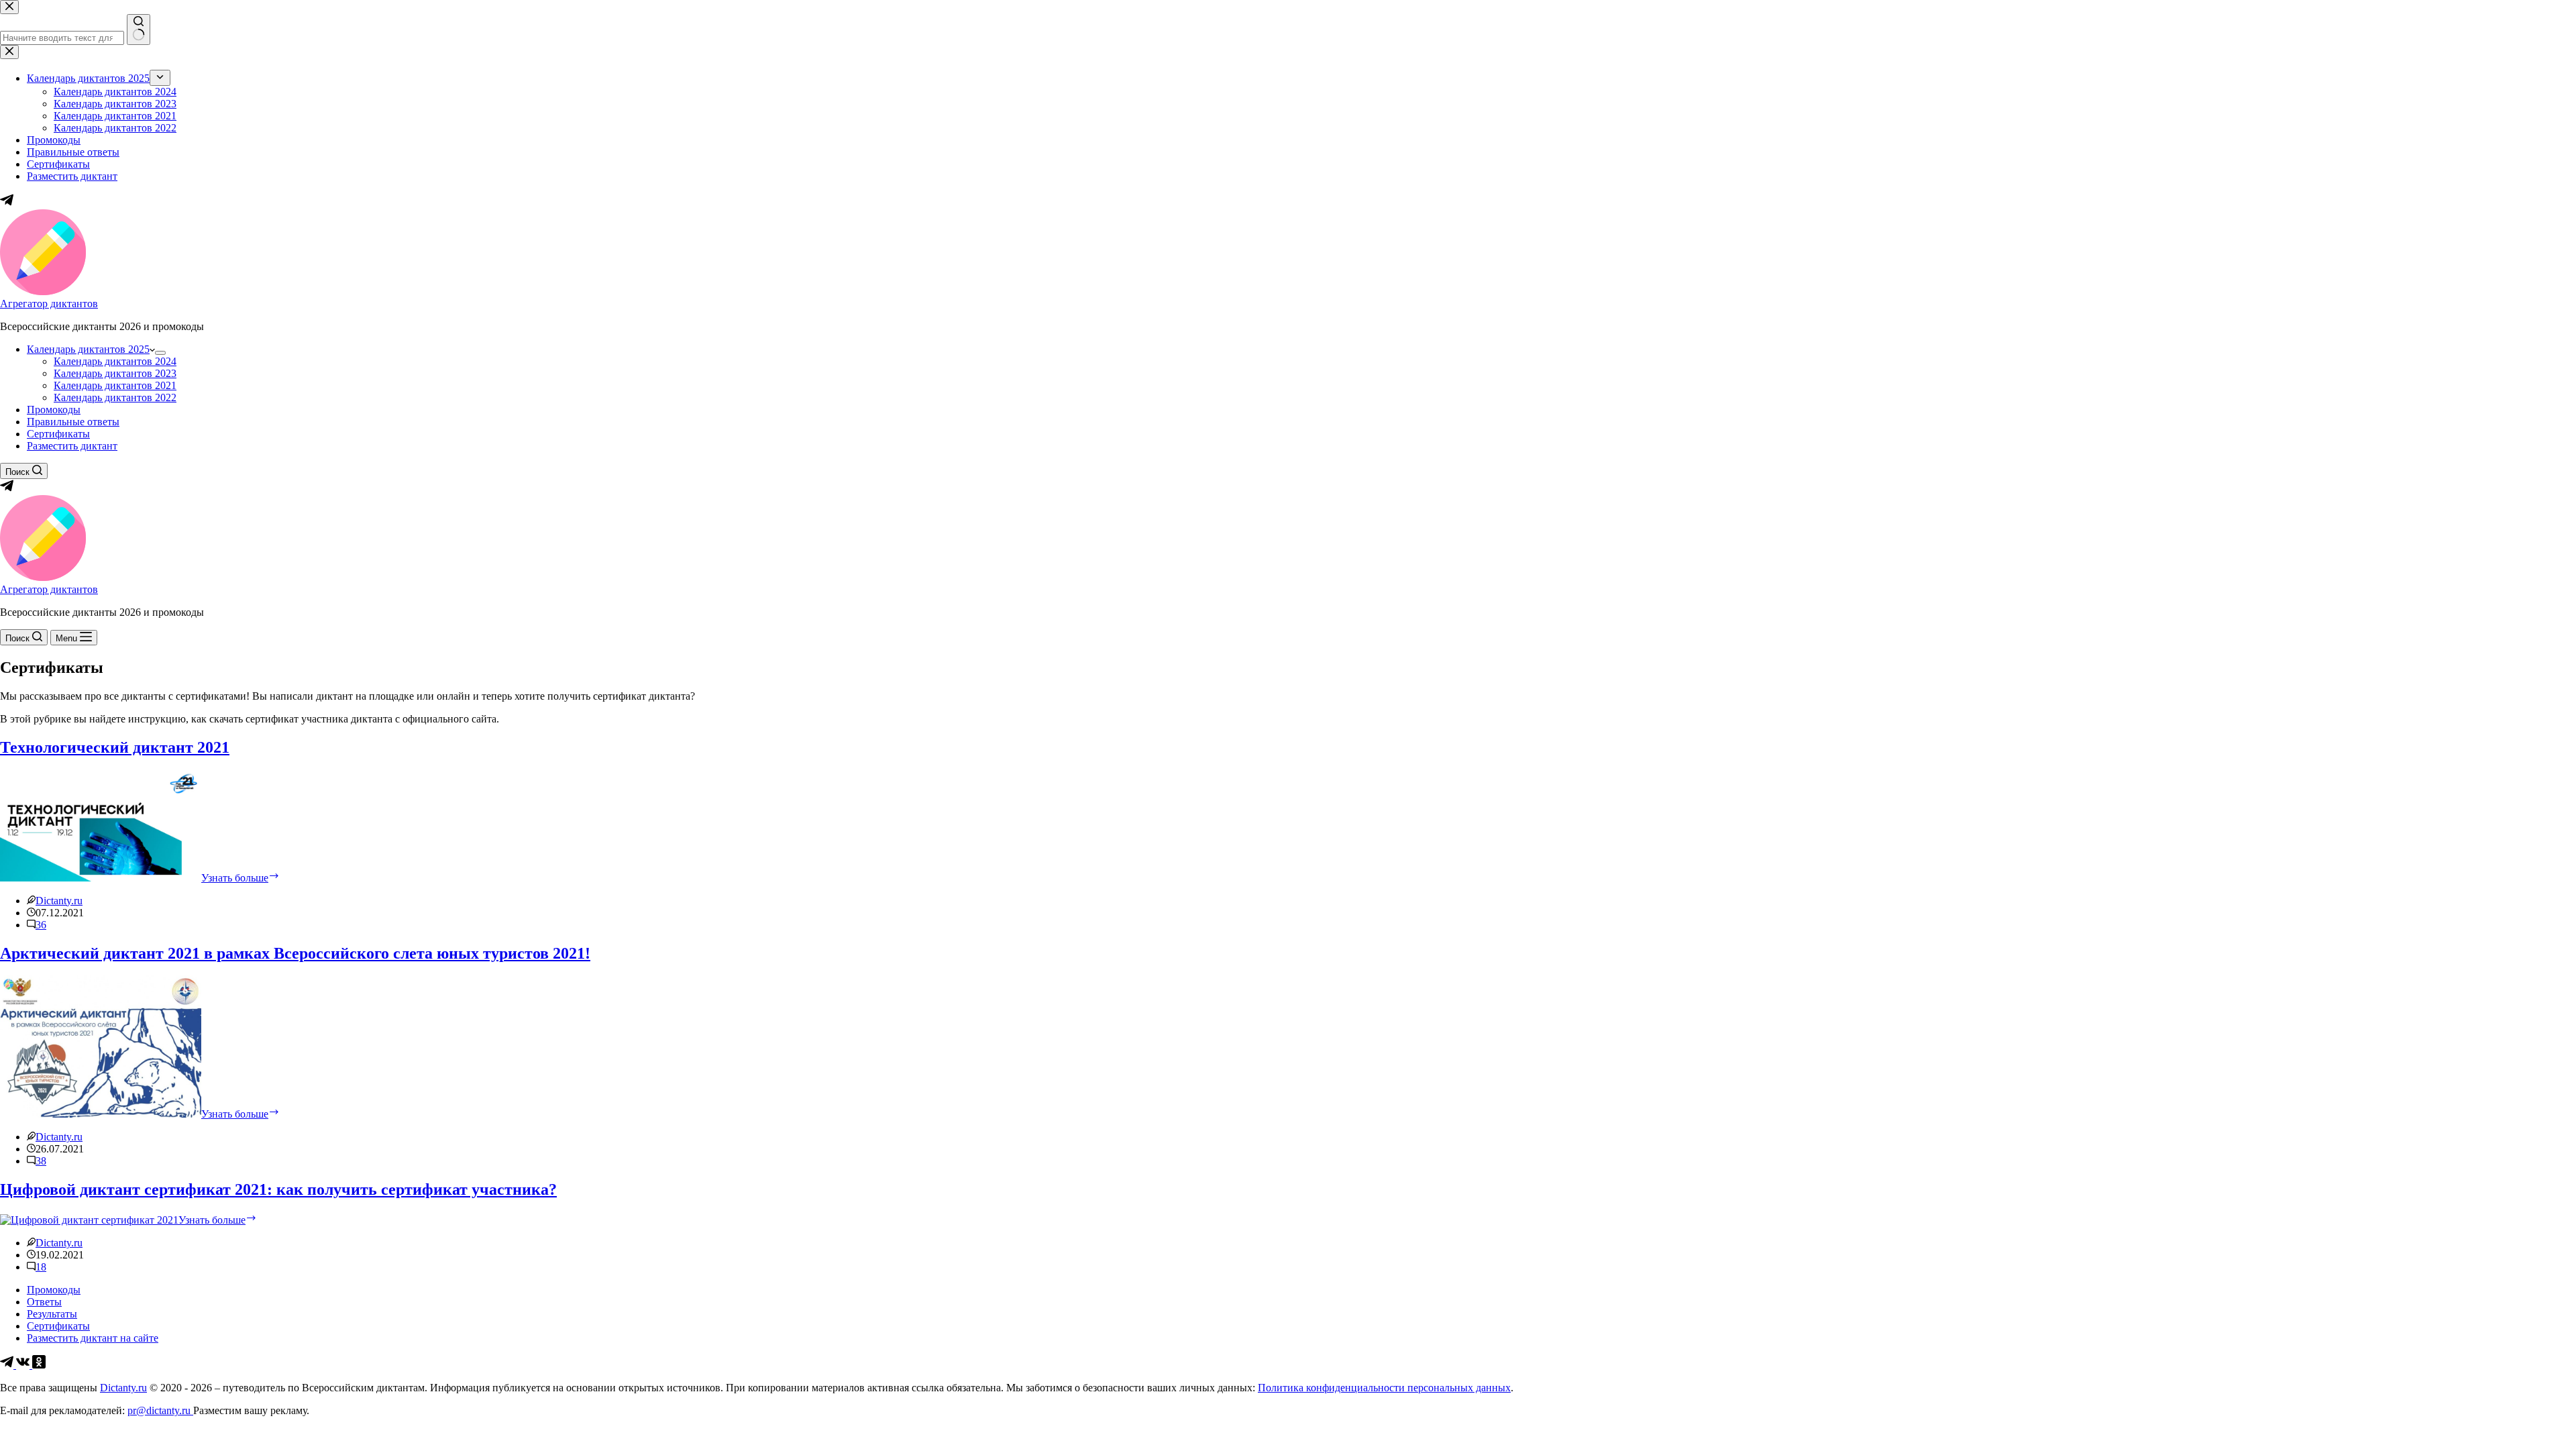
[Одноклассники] (39, 1365)
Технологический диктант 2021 (115, 747)
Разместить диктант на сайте (93, 1338)
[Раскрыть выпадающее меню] (160, 353)
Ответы (44, 1302)
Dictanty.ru (123, 1388)
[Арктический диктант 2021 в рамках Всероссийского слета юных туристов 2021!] (101, 1114)
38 (41, 1161)
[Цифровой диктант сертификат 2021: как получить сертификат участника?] (89, 1220)
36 (41, 925)
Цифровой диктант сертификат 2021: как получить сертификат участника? (278, 1189)
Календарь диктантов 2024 (115, 361)
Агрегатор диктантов (49, 304)
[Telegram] (7, 489)
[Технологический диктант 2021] (101, 878)
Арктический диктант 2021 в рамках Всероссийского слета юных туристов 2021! (295, 953)
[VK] (24, 1365)
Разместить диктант (72, 446)
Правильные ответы (73, 422)
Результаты (52, 1314)
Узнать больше (240, 878)
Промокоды (54, 410)
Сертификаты (58, 434)
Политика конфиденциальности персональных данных (1384, 1388)
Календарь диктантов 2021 (115, 385)
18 (41, 1267)
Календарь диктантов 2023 (115, 373)
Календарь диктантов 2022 (115, 397)
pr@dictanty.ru (160, 1410)
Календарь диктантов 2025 (88, 349)
